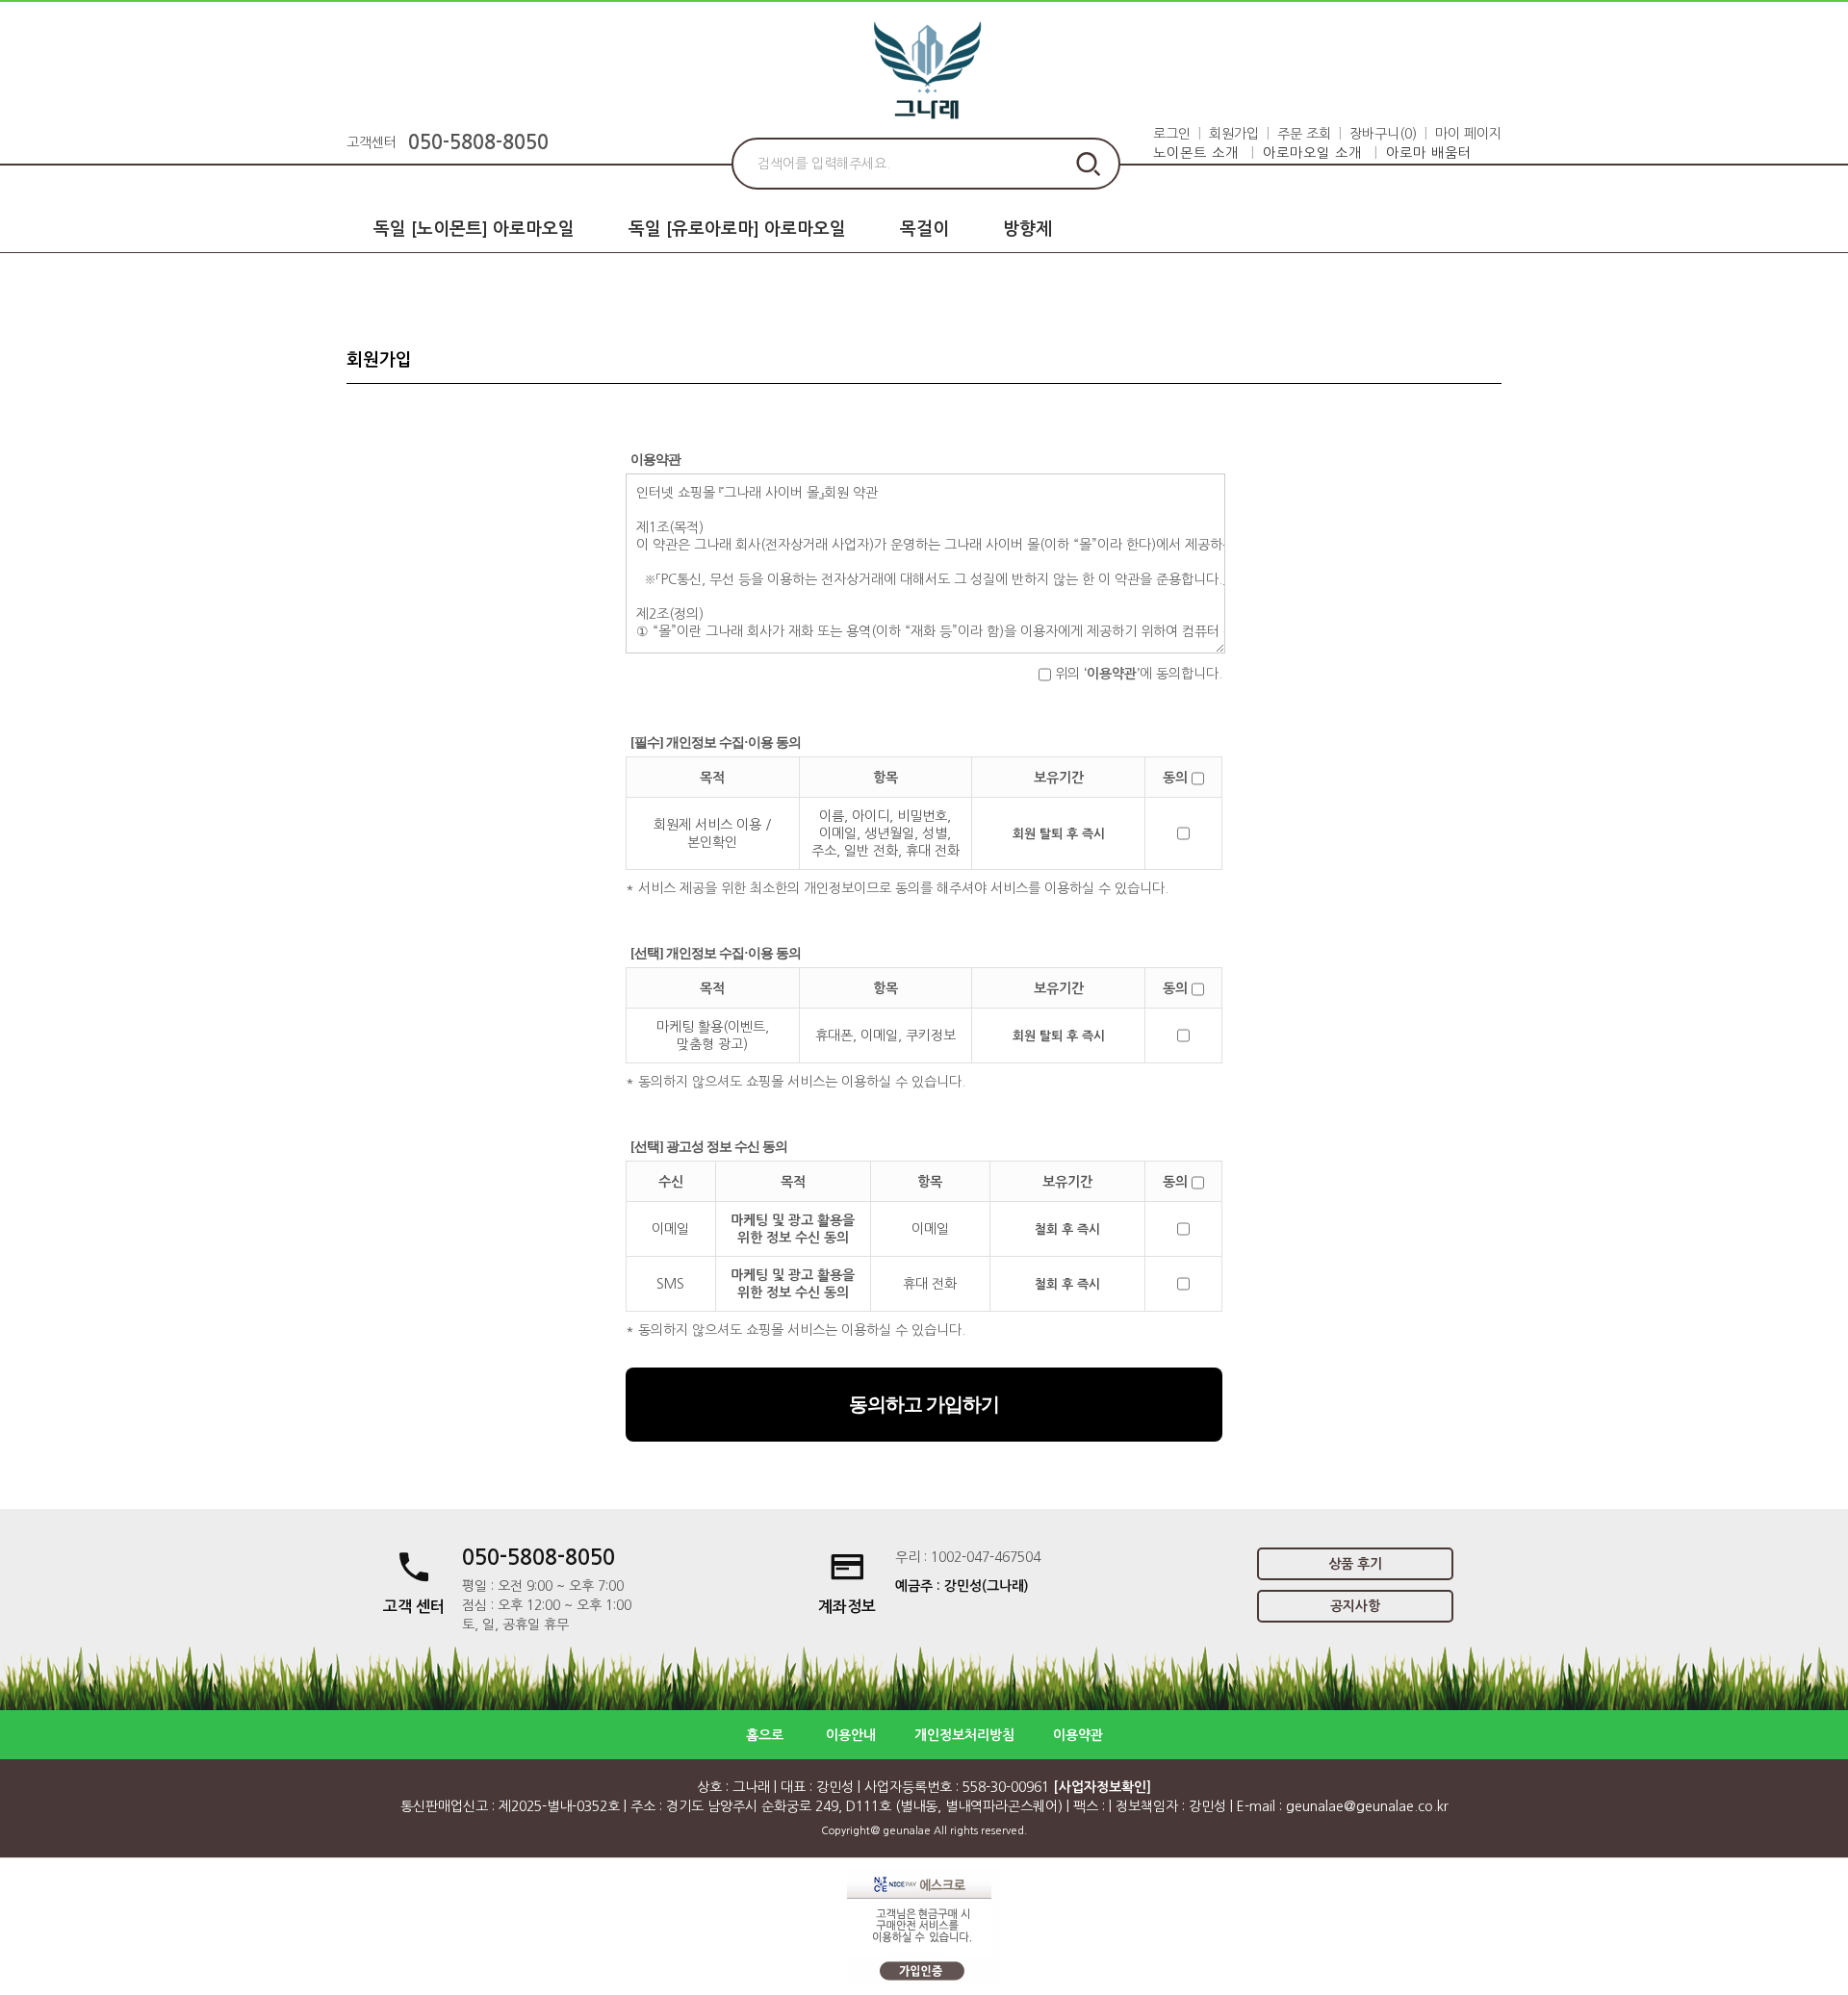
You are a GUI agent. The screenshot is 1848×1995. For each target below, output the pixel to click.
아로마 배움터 (1429, 153)
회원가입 (1234, 134)
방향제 (1027, 229)
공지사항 (1355, 1606)
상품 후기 (1355, 1564)
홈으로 (765, 1735)
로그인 (1172, 134)
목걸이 (924, 229)
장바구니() (1383, 134)
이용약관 (1078, 1735)
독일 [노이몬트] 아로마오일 (474, 229)
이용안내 (851, 1735)
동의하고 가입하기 (924, 1404)
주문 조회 (1304, 134)
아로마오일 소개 (1312, 153)
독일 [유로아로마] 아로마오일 (737, 229)
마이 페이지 (1468, 134)
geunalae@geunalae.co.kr (1367, 1806)
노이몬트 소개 (1196, 153)
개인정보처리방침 (964, 1735)
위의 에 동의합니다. (1137, 674)
